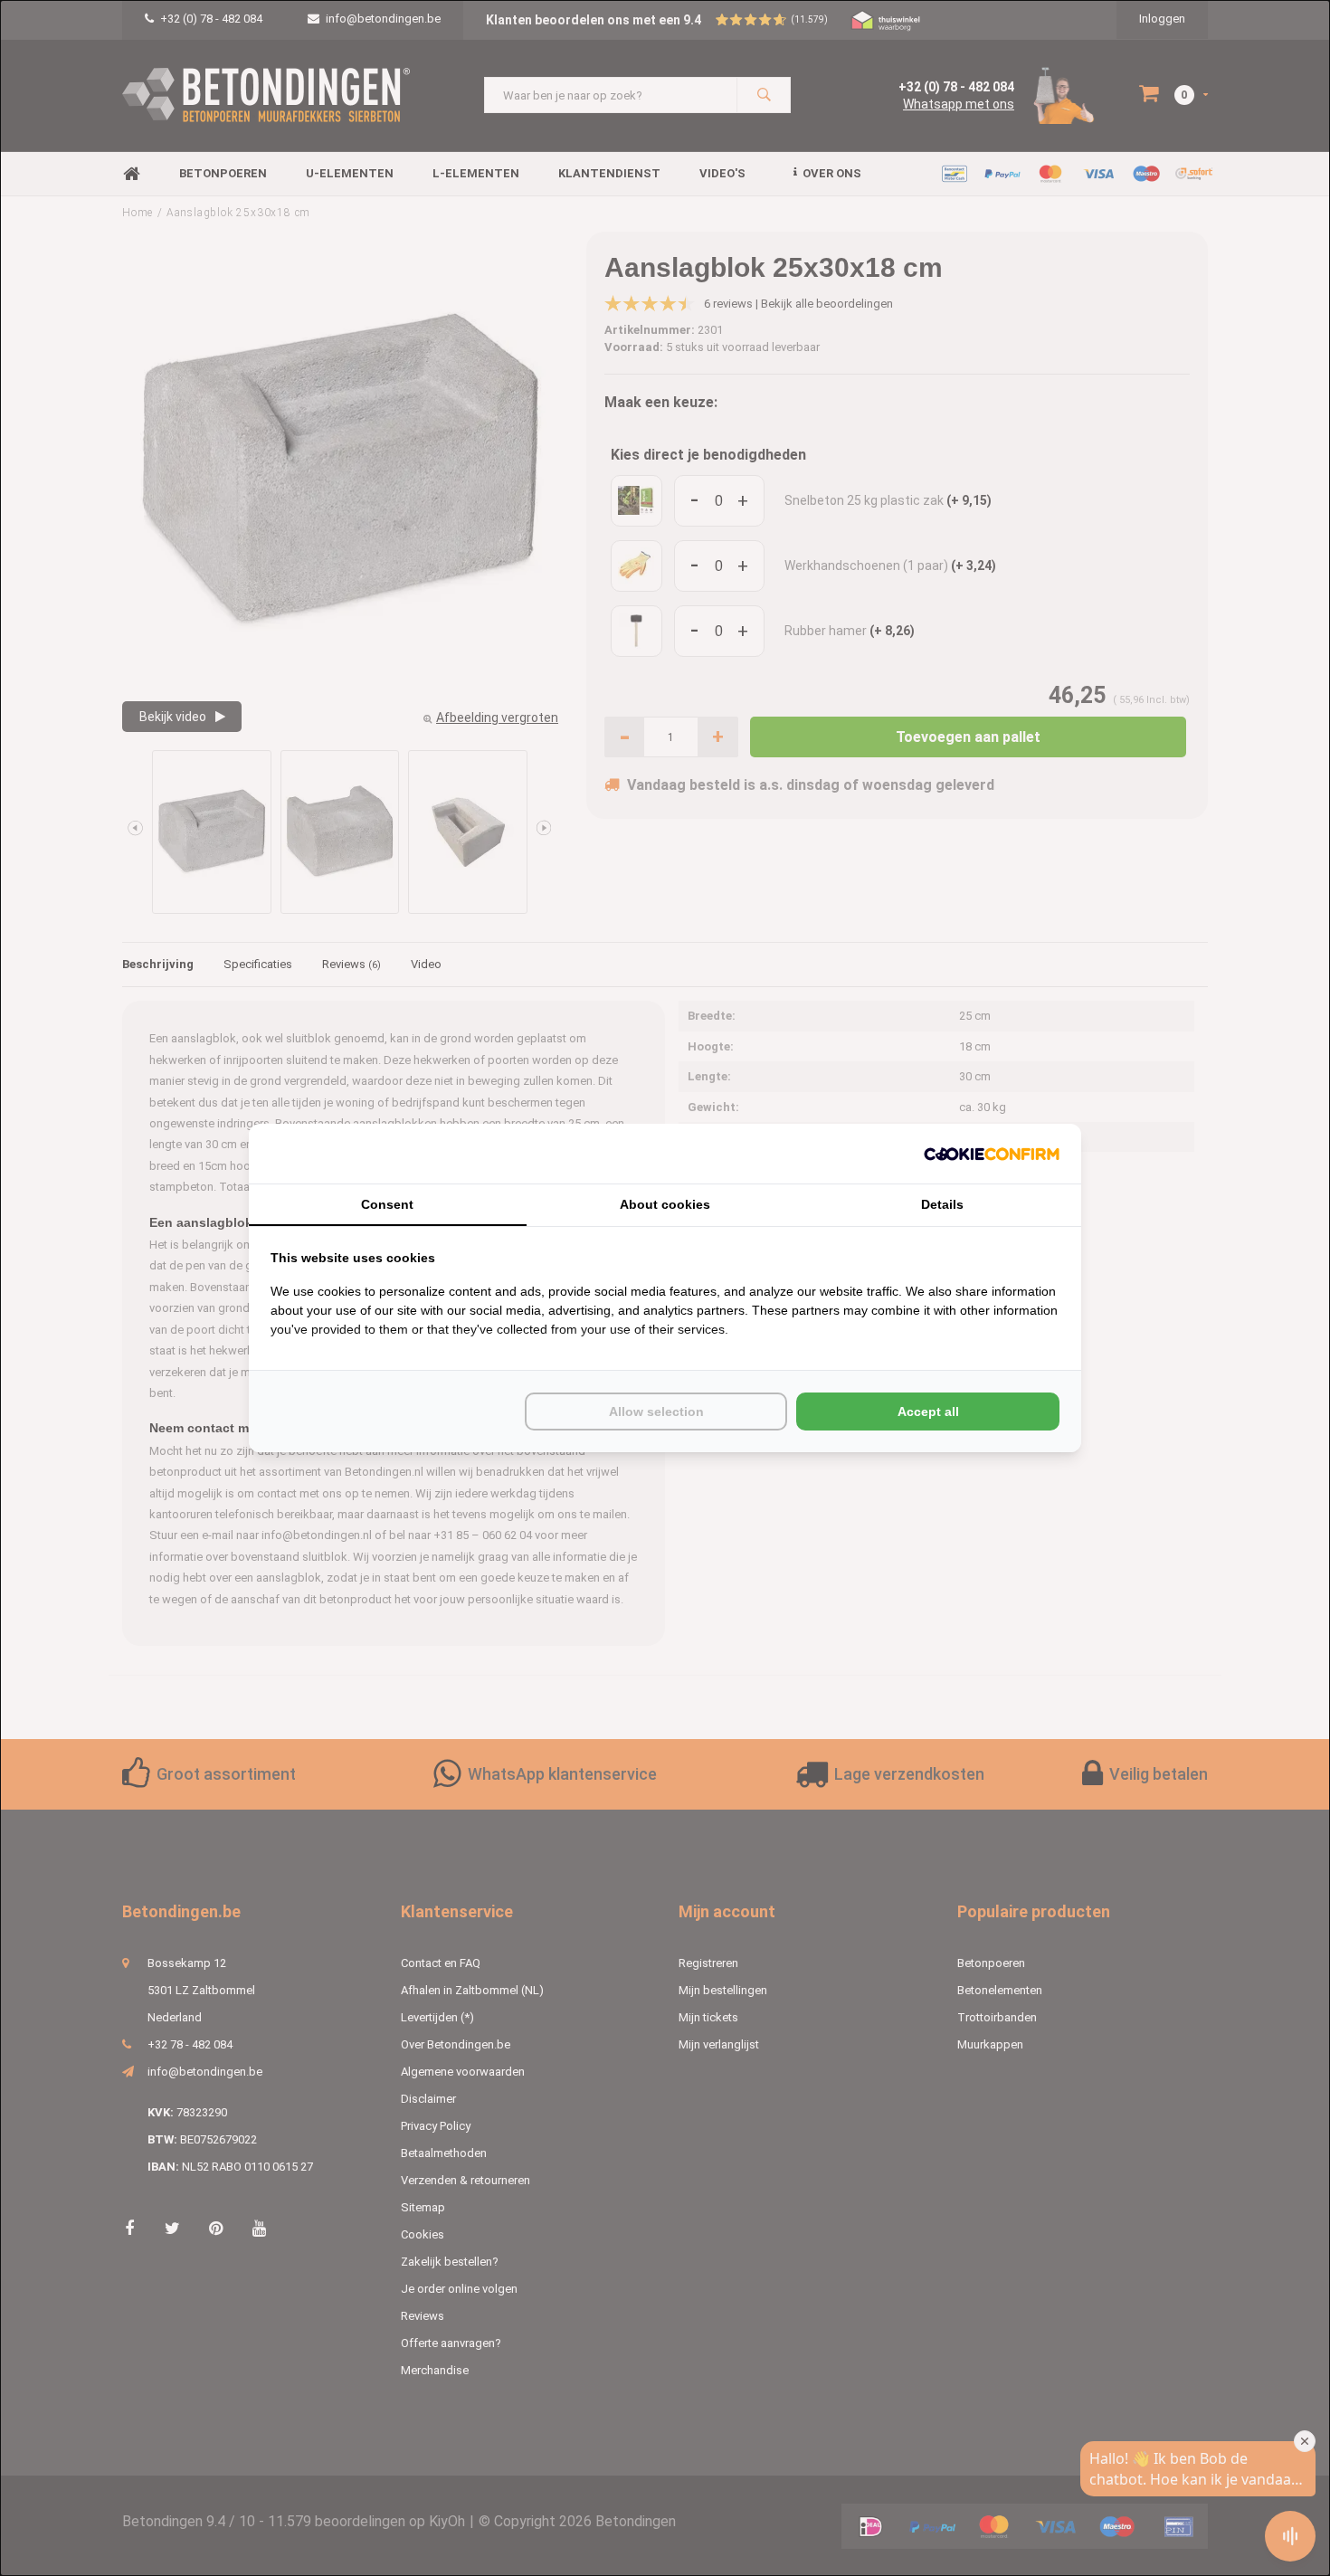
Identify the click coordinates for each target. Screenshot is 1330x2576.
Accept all (928, 1412)
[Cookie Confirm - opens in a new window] (992, 1154)
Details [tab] (942, 1204)
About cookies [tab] (665, 1204)
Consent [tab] (387, 1204)
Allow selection (656, 1412)
